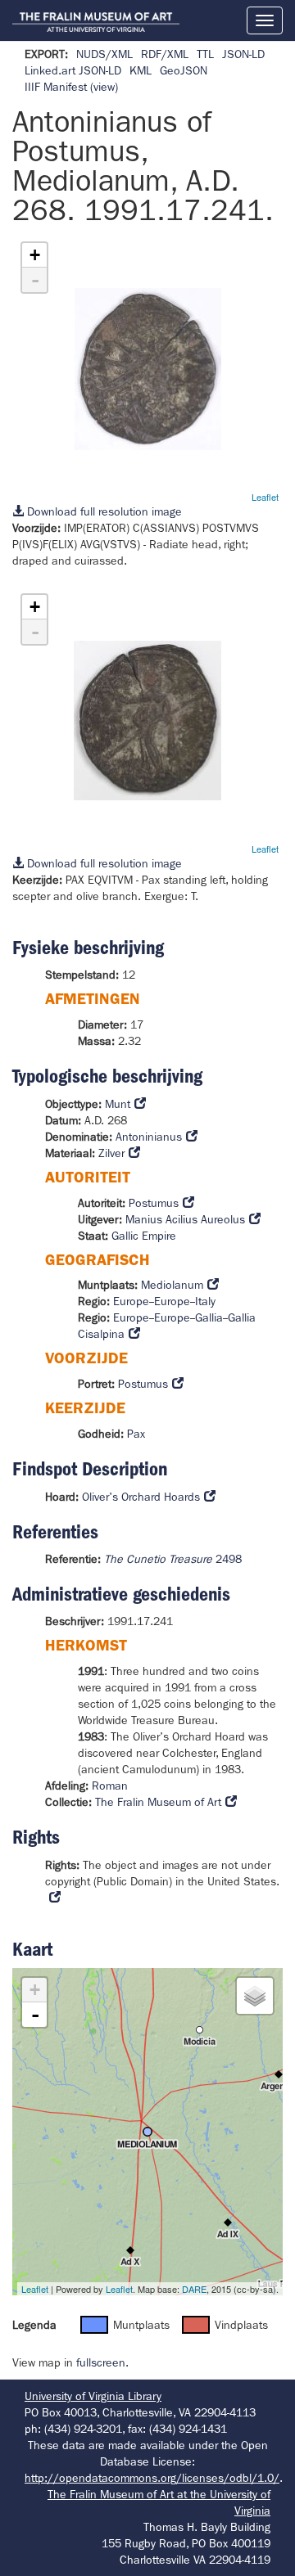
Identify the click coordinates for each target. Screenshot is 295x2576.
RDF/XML (165, 54)
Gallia (209, 1317)
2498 (173, 1559)
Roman (110, 1786)
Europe (131, 1301)
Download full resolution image (103, 511)
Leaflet (265, 497)
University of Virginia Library (93, 2396)
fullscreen (101, 2362)
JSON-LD (243, 54)
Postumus (154, 1203)
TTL (205, 54)
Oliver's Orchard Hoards (141, 1497)
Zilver (111, 1153)
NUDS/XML (104, 54)
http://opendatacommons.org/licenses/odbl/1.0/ (152, 2478)
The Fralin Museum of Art (158, 1802)
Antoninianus (149, 1137)
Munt (118, 1104)
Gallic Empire (144, 1236)
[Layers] (255, 1996)
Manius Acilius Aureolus (185, 1219)
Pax (136, 1434)
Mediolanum (172, 1285)
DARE (194, 2289)
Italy (205, 1301)
